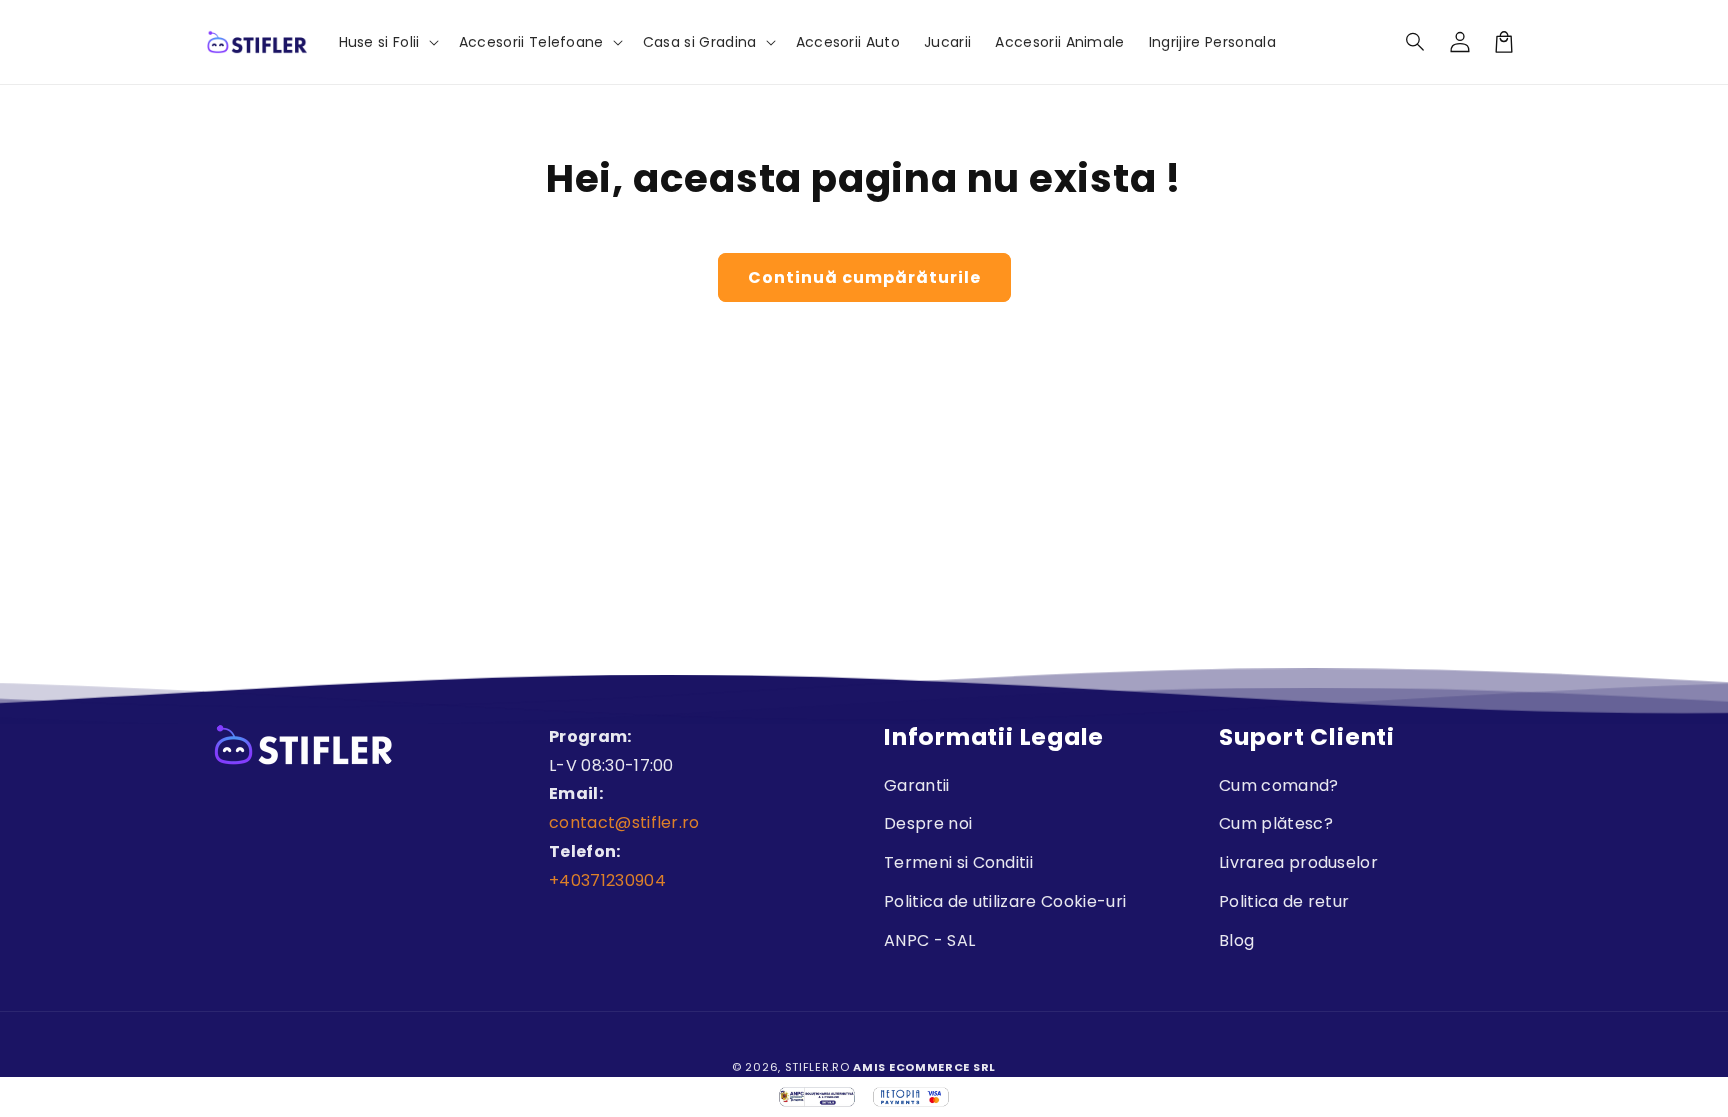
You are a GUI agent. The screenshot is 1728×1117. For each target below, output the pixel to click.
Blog (1236, 940)
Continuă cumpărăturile (864, 277)
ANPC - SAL (929, 940)
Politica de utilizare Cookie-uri (1005, 901)
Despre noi (928, 823)
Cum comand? (1279, 785)
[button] (1416, 42)
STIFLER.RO (817, 1067)
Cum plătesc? (1276, 823)
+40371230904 (607, 880)
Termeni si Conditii (958, 862)
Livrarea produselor (1298, 862)
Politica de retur (1284, 901)
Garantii (917, 785)
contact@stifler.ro (624, 822)
